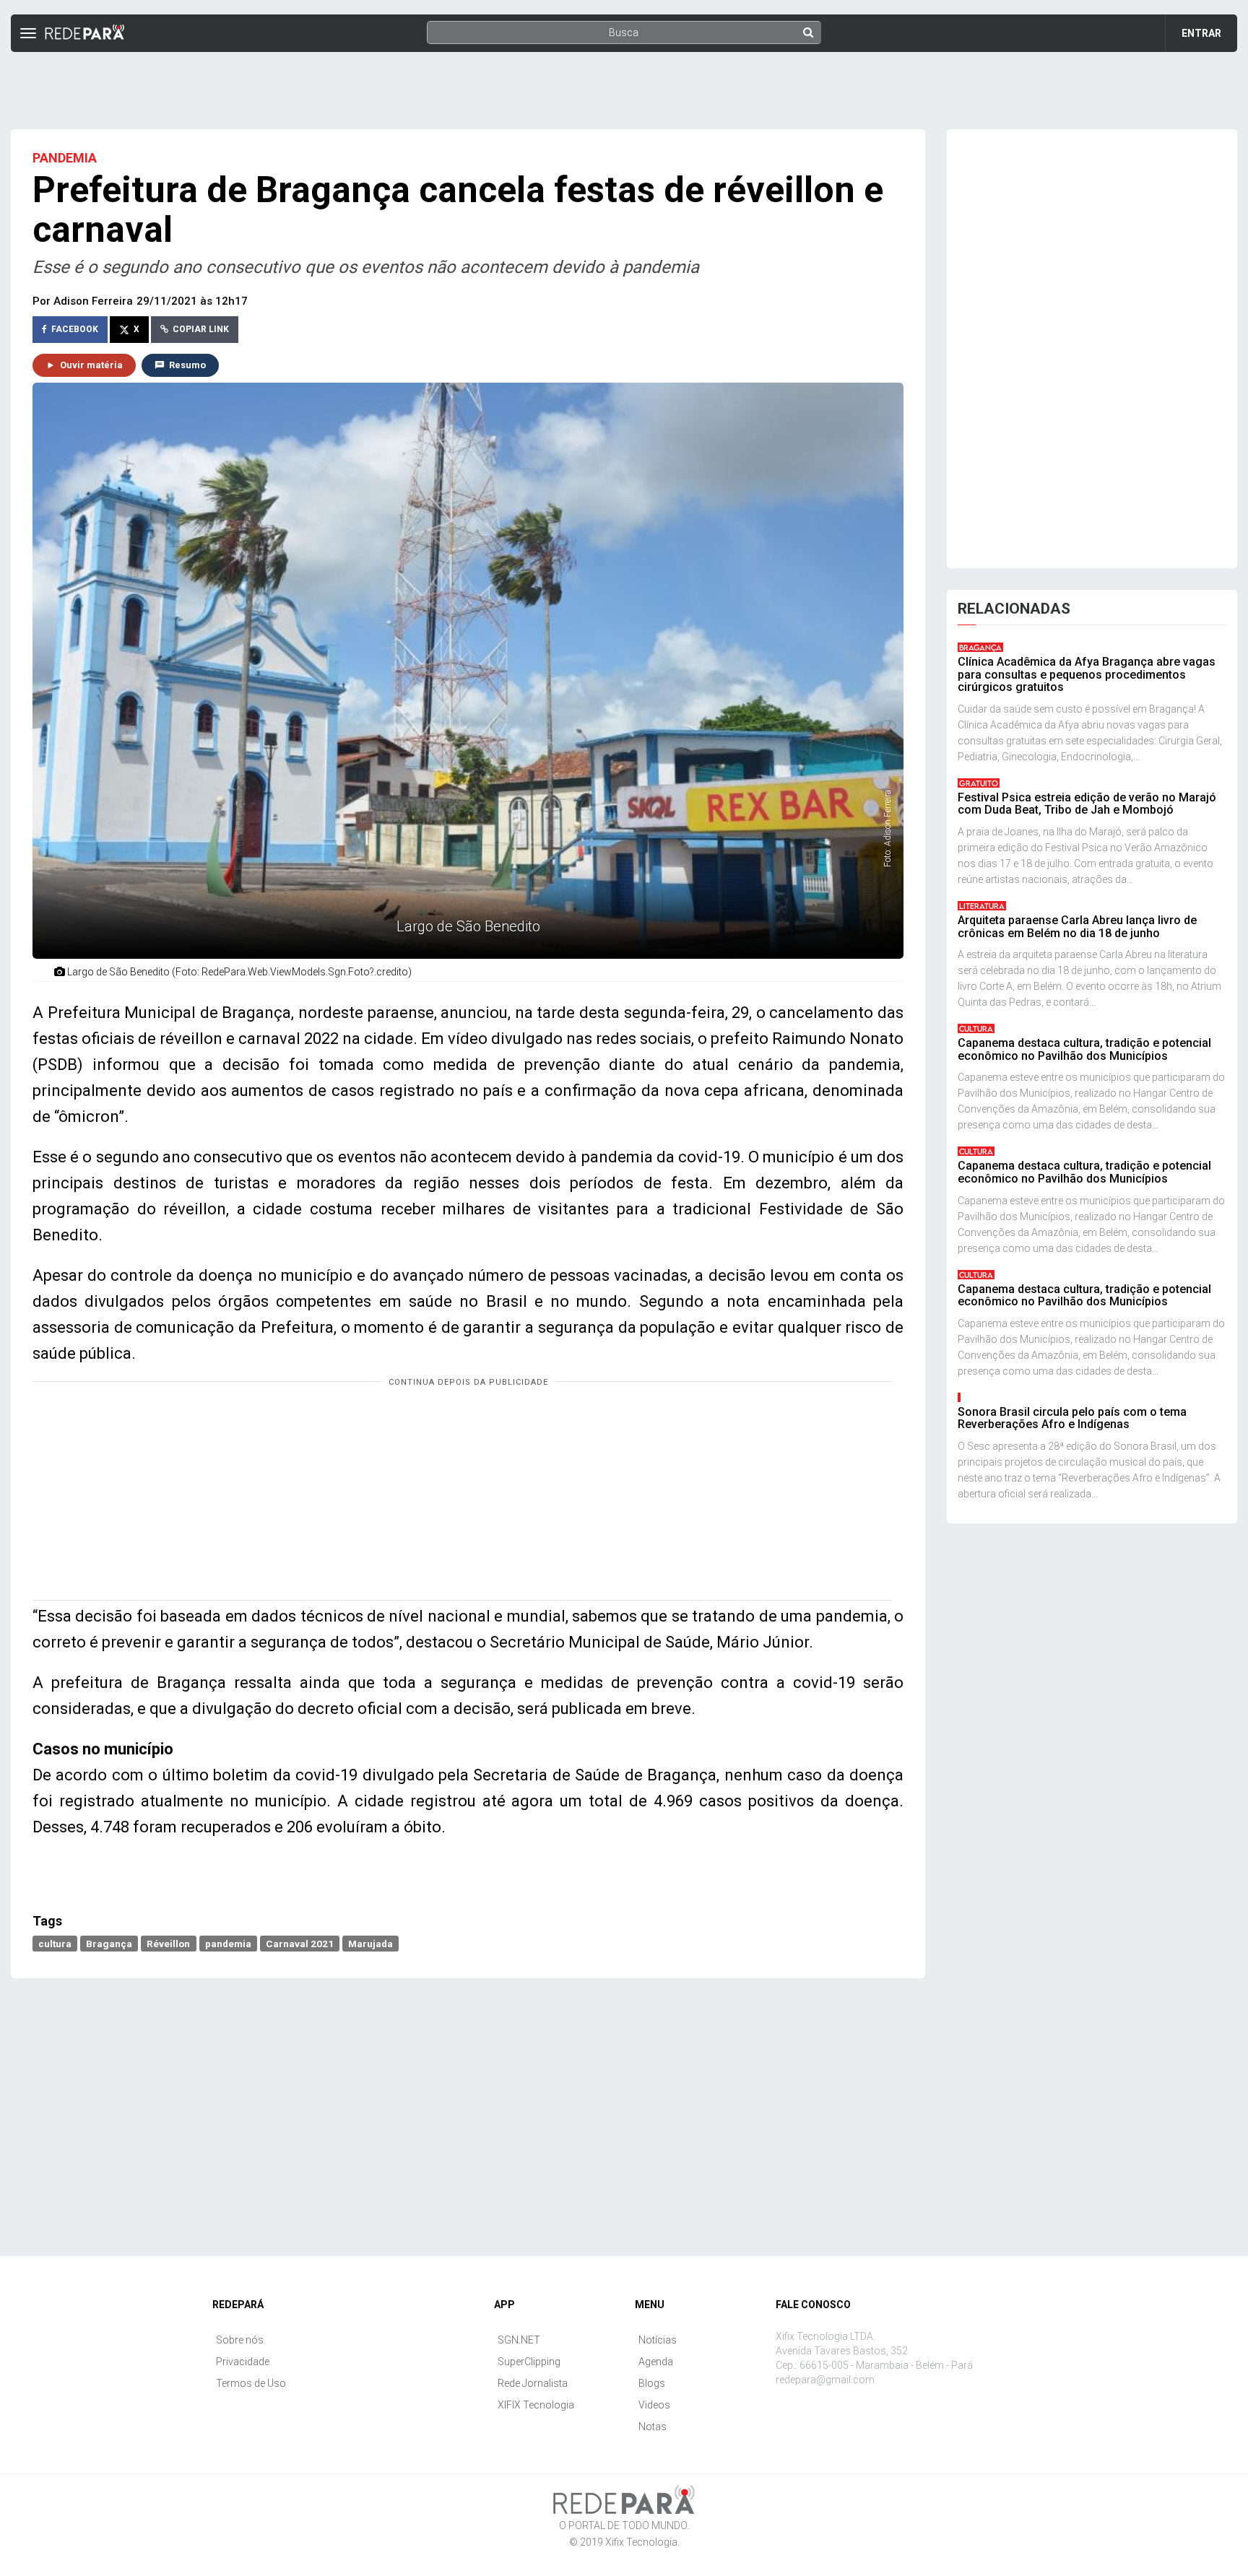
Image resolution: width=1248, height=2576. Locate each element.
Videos (654, 2405)
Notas (653, 2427)
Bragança (109, 1943)
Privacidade (243, 2362)
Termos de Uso (251, 2383)
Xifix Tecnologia (641, 2542)
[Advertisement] (624, 84)
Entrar (1201, 33)
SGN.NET (519, 2340)
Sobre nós (240, 2340)
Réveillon (168, 1943)
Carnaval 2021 (300, 1943)
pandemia (228, 1943)
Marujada (370, 1943)
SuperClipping (529, 2362)
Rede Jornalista (533, 2383)
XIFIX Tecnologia (536, 2405)
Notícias (658, 2340)
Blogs (652, 2383)
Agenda (656, 2362)
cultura (55, 1943)
